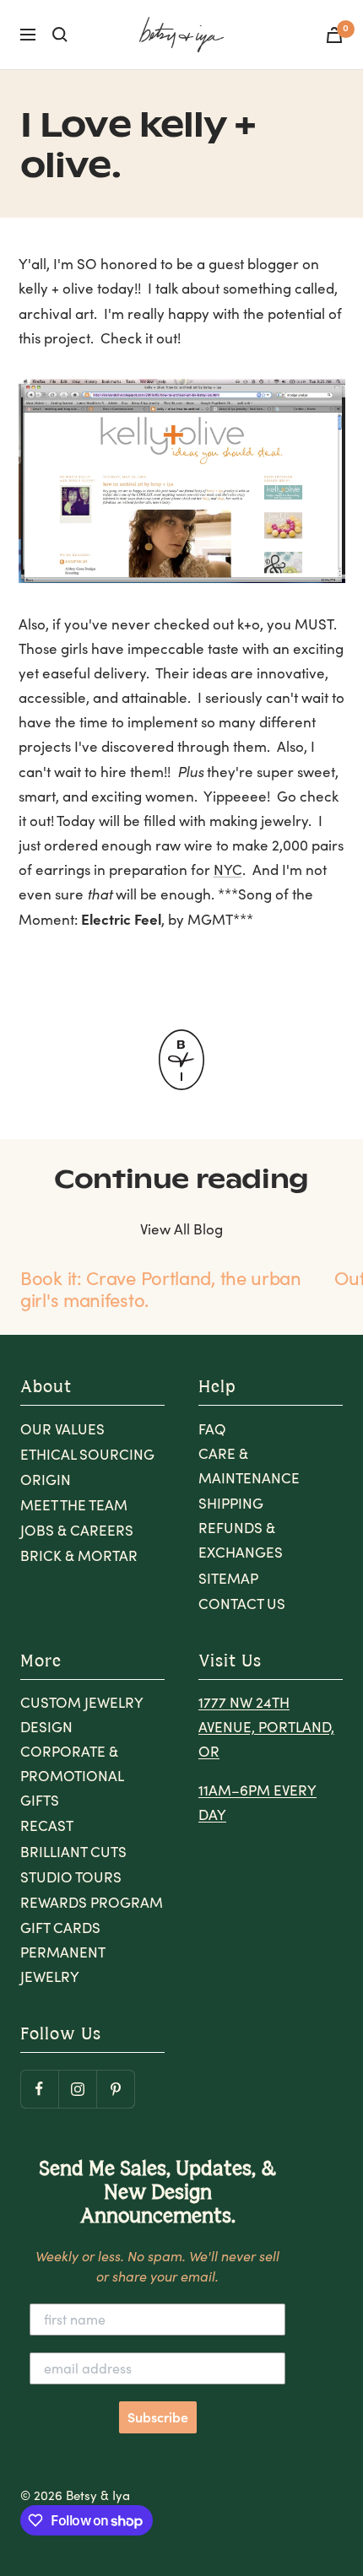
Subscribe (158, 2417)
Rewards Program (92, 1902)
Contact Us (242, 1604)
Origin (46, 1480)
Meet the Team (74, 1505)
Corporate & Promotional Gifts (72, 1776)
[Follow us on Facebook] (39, 2089)
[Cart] (334, 35)
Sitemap (228, 1578)
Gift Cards (60, 1928)
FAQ (212, 1429)
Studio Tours (71, 1877)
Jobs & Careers (77, 1530)
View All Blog (181, 1229)
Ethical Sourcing (87, 1454)
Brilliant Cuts (73, 1852)
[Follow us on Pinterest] (115, 2089)
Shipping (231, 1503)
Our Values (62, 1429)
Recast (47, 1825)
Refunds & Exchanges (241, 1540)
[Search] (60, 35)
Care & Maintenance (249, 1466)
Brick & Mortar (79, 1555)
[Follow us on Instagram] (77, 2089)
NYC (228, 869)
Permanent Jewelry (62, 1964)
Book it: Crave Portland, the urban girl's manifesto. (161, 1288)
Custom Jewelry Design (81, 1715)
